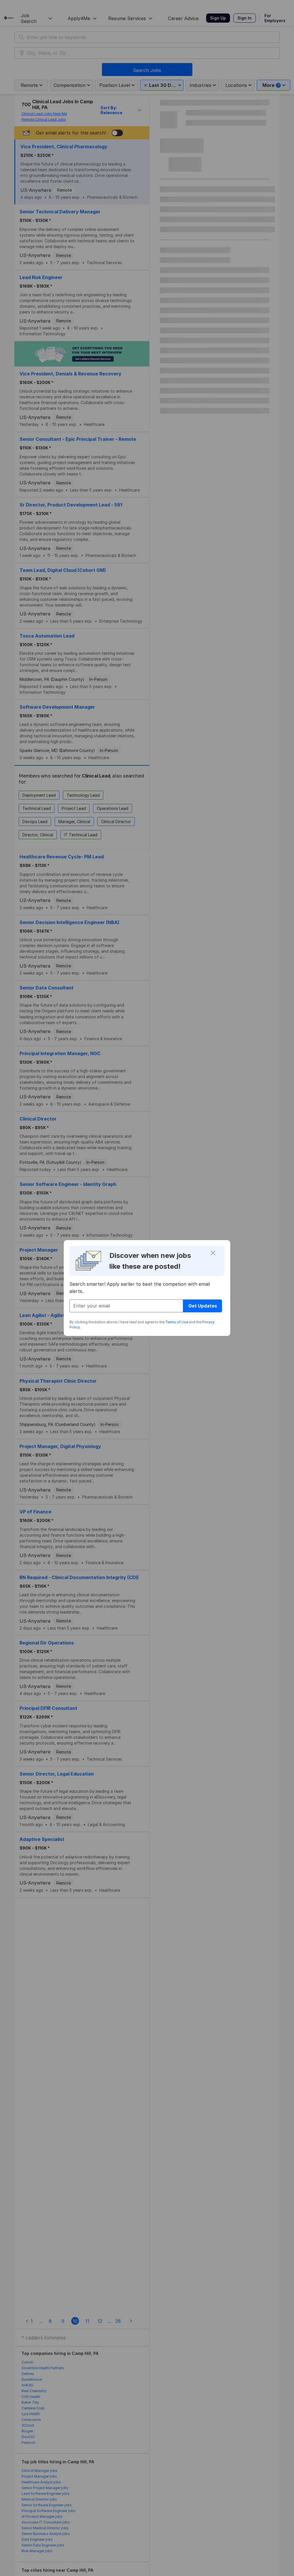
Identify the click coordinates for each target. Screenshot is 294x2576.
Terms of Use (177, 1322)
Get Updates (203, 1306)
